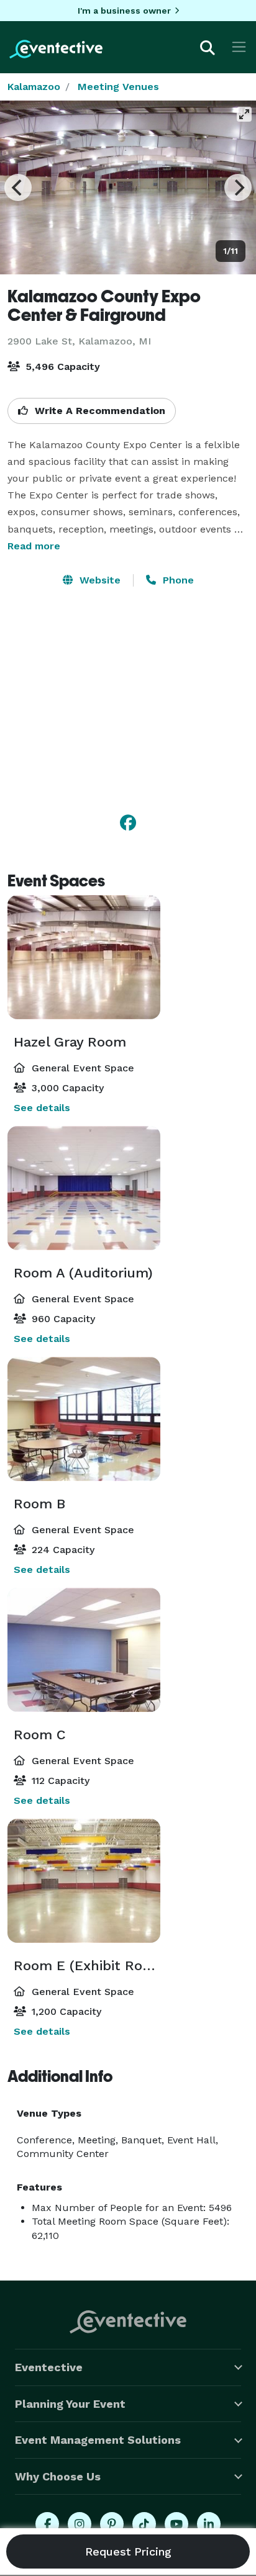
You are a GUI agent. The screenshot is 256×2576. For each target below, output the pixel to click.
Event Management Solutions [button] (98, 2440)
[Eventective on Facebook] (47, 2524)
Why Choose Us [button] (58, 2476)
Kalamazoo (34, 87)
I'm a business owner (124, 11)
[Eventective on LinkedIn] (209, 2524)
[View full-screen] (244, 114)
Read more (34, 546)
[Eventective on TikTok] (144, 2524)
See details (42, 1108)
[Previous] (18, 187)
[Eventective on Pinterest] (112, 2524)
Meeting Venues (118, 87)
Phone (177, 580)
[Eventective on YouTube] (176, 2524)
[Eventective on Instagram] (80, 2524)
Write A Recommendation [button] (98, 411)
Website (98, 580)
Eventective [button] (49, 2367)
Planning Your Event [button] (70, 2404)
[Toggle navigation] (239, 47)
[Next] (238, 187)
